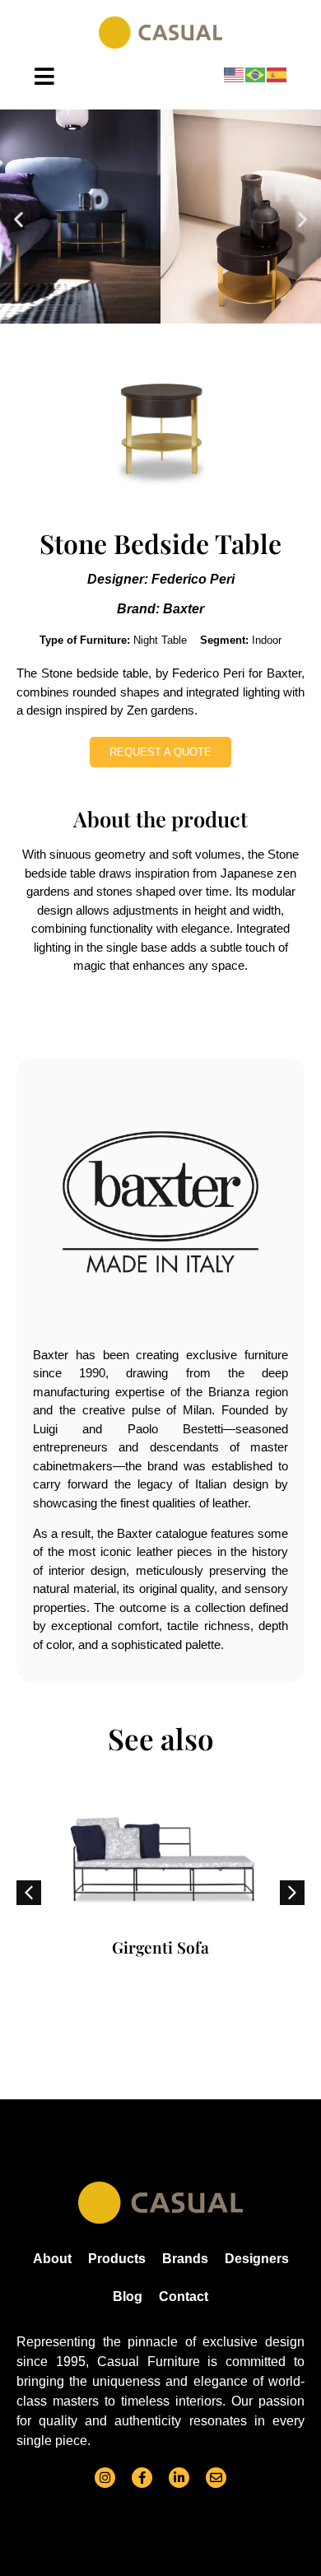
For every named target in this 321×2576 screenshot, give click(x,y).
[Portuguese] (256, 75)
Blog (128, 2297)
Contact (184, 2297)
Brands (185, 2259)
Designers (257, 2259)
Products (117, 2259)
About (52, 2259)
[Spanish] (277, 75)
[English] (235, 75)
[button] (19, 219)
